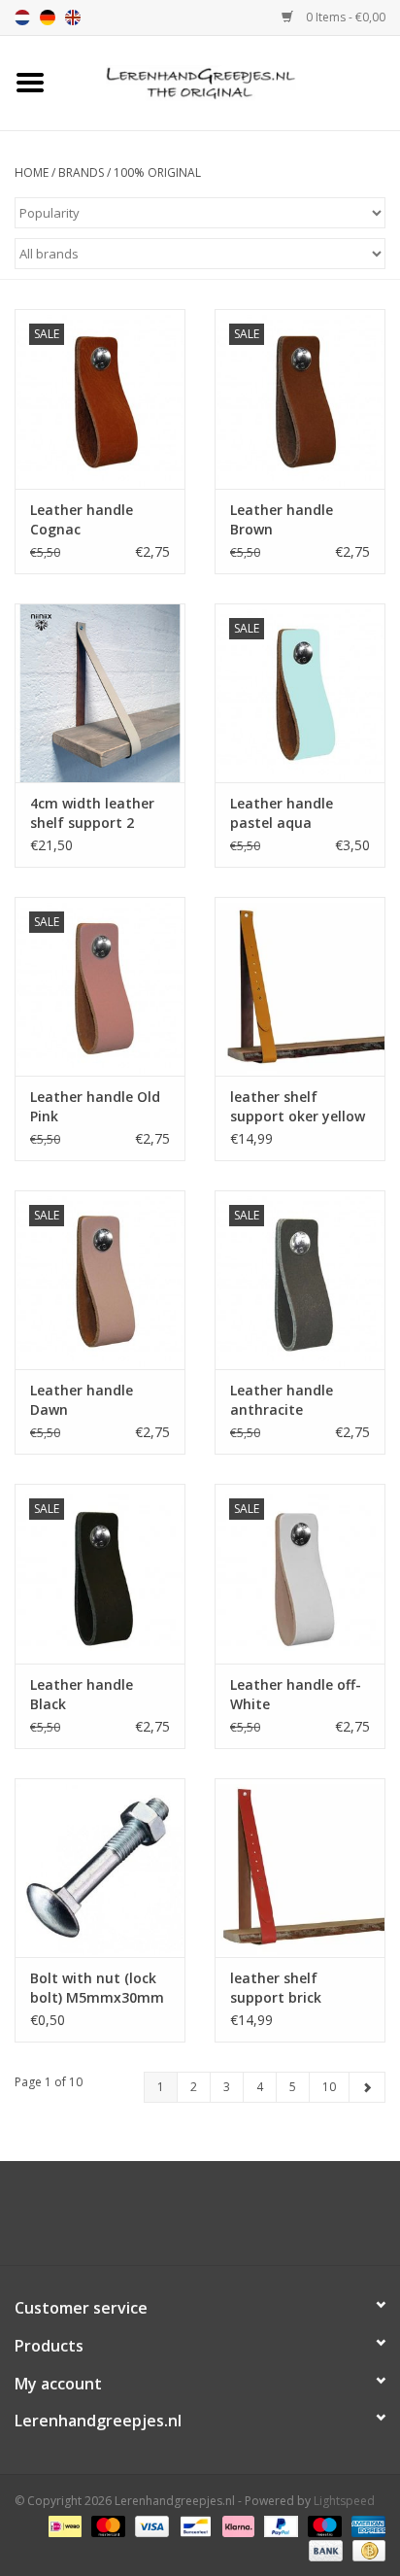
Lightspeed (344, 2501)
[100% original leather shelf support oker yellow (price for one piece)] (300, 986)
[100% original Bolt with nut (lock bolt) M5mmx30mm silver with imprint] (100, 1868)
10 (329, 2087)
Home (32, 172)
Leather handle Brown (282, 519)
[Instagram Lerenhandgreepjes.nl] (217, 2220)
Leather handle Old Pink (95, 1106)
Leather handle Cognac (82, 519)
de (48, 17)
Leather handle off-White (296, 1694)
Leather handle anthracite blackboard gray (286, 1400)
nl (22, 17)
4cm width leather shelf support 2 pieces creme (92, 813)
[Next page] (367, 2087)
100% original (157, 172)
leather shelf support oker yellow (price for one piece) (298, 1107)
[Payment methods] (63, 2525)
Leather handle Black (82, 1694)
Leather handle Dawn (82, 1400)
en (73, 17)
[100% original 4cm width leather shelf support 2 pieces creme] (100, 693)
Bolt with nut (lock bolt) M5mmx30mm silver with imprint (97, 1988)
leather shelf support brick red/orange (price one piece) (289, 1988)
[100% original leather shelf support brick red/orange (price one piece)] (300, 1868)
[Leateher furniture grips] (230, 81)
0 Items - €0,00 (344, 17)
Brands (81, 172)
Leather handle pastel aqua (282, 813)
